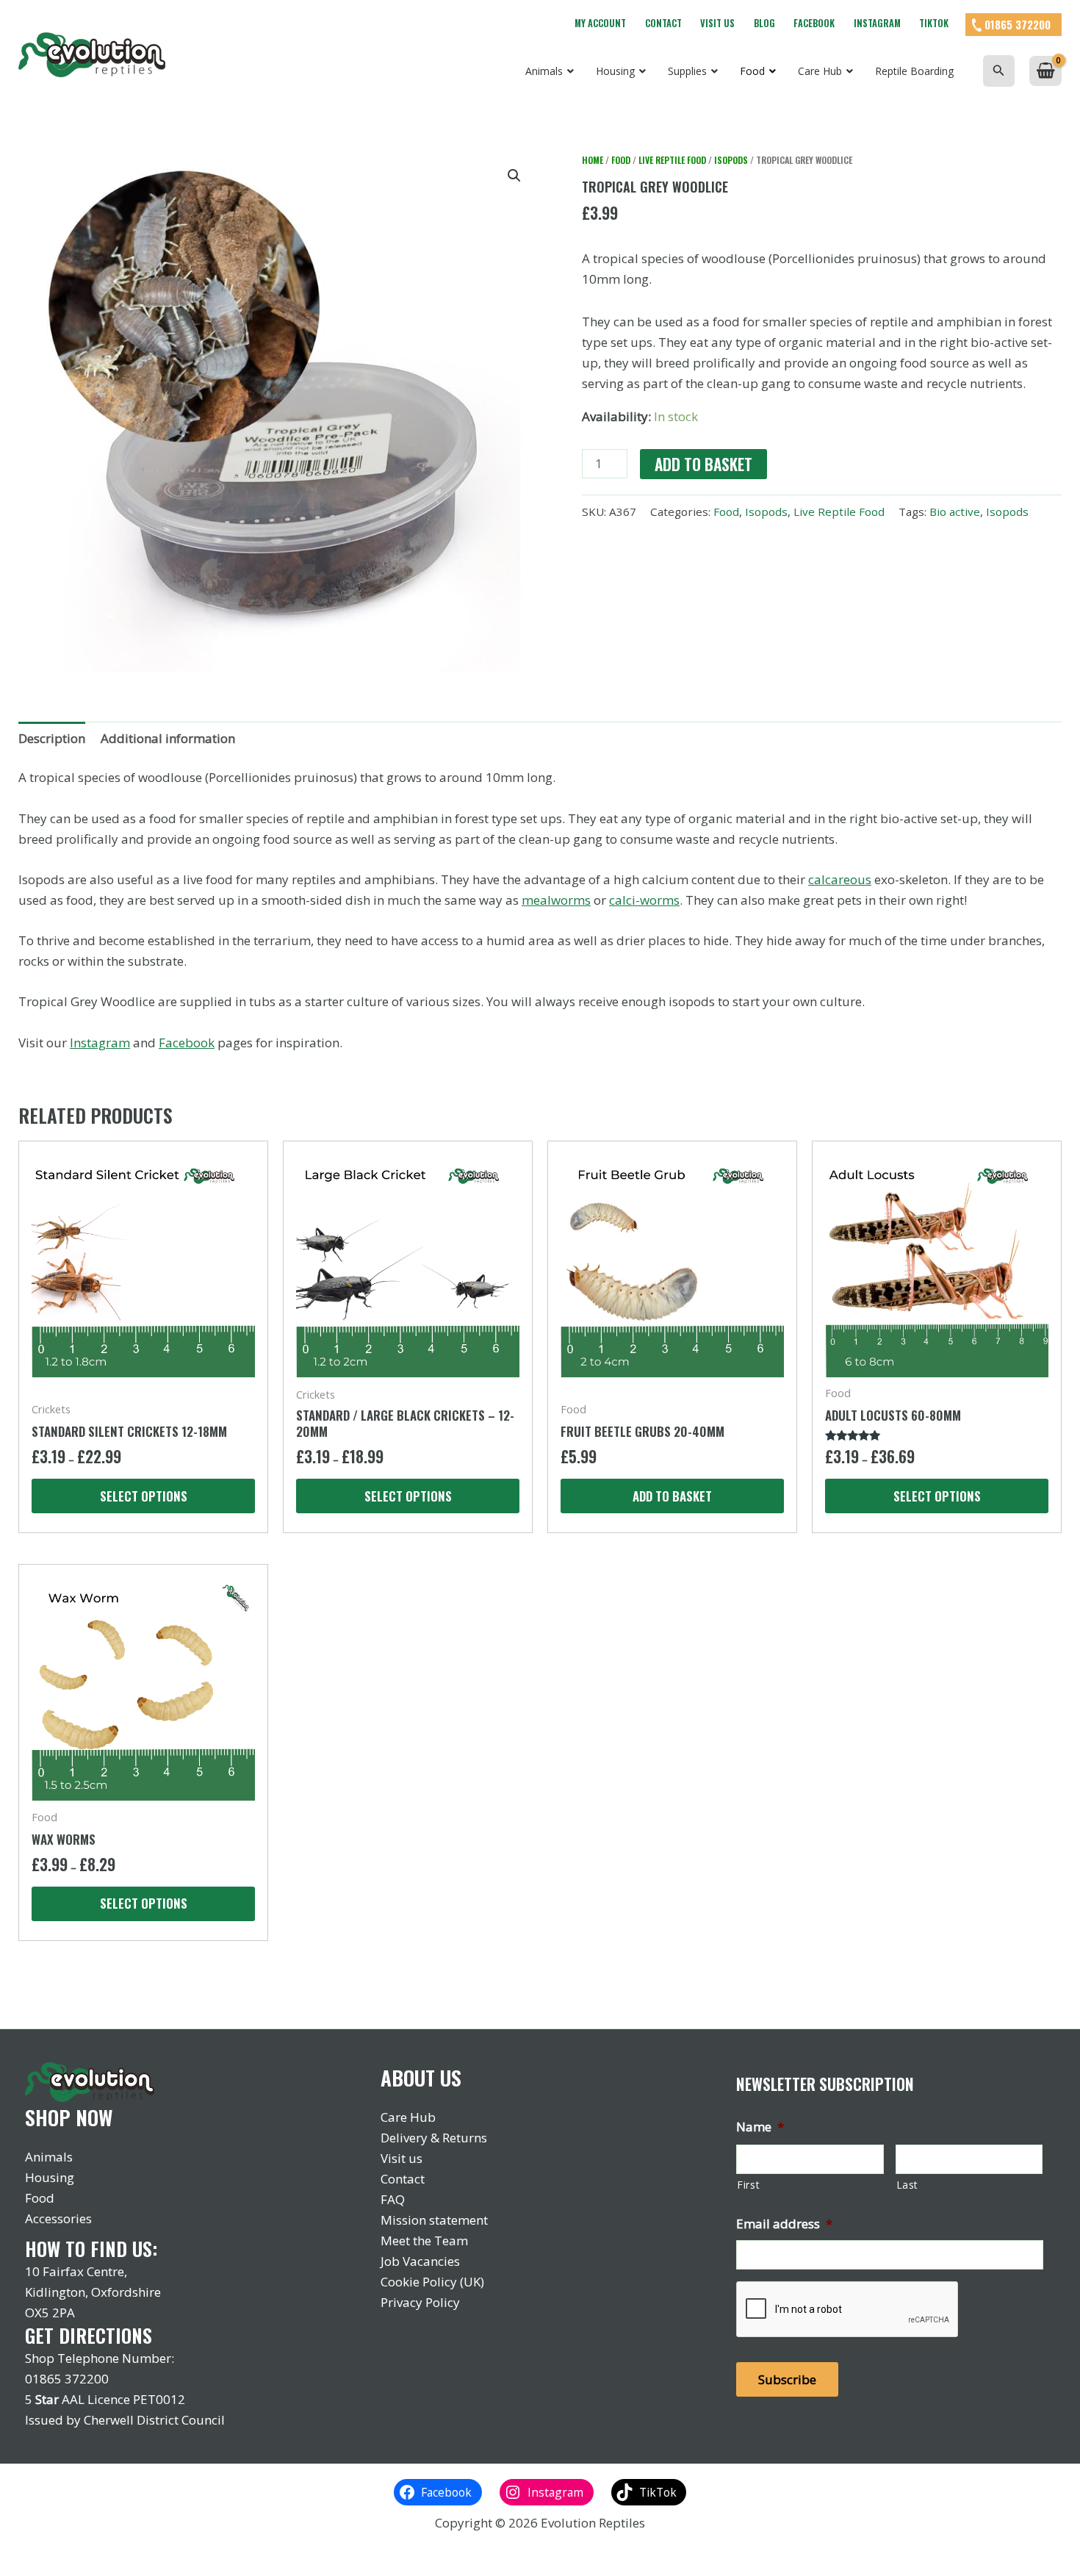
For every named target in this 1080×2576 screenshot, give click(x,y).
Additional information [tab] (168, 738)
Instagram (877, 23)
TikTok (934, 23)
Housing (50, 2177)
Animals (49, 2157)
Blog (764, 23)
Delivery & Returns (434, 2138)
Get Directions (89, 2335)
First (748, 2185)
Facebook (814, 23)
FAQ (393, 2199)
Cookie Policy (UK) (432, 2282)
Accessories (58, 2218)
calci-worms (644, 900)
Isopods (731, 160)
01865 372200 (1018, 24)
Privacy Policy (420, 2302)
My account (600, 23)
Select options (144, 1496)
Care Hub (408, 2117)
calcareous (840, 879)
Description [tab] (52, 738)
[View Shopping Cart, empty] (1045, 71)
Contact (663, 23)
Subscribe (787, 2379)
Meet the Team (424, 2240)
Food (621, 160)
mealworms (556, 900)
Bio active (955, 512)
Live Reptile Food (672, 160)
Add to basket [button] (672, 1496)
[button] (999, 71)
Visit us (717, 23)
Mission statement (434, 2220)
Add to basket (703, 464)
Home (593, 160)
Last (908, 2185)
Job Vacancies (420, 2261)
